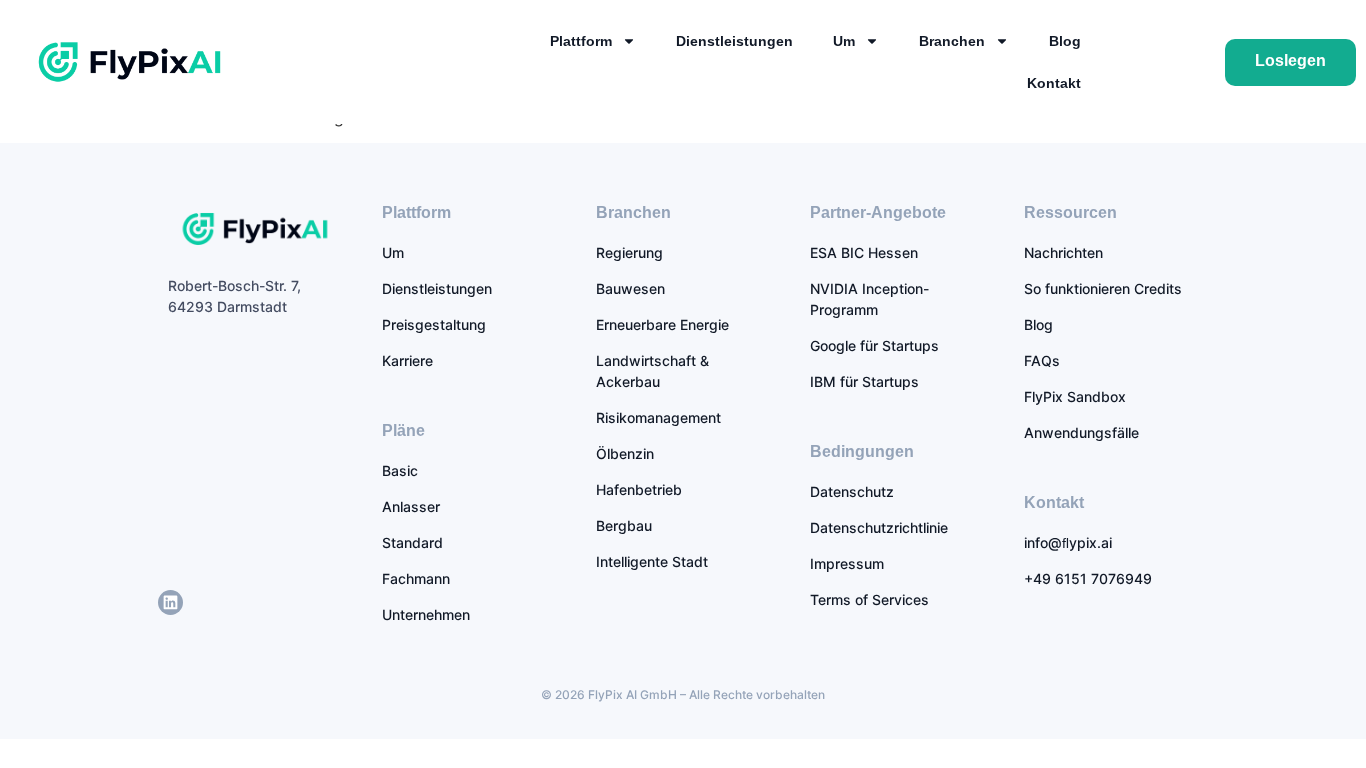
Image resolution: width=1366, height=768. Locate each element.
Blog (1065, 41)
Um (844, 41)
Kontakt (1054, 83)
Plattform (581, 41)
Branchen (952, 41)
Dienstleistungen (734, 41)
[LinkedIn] (170, 602)
